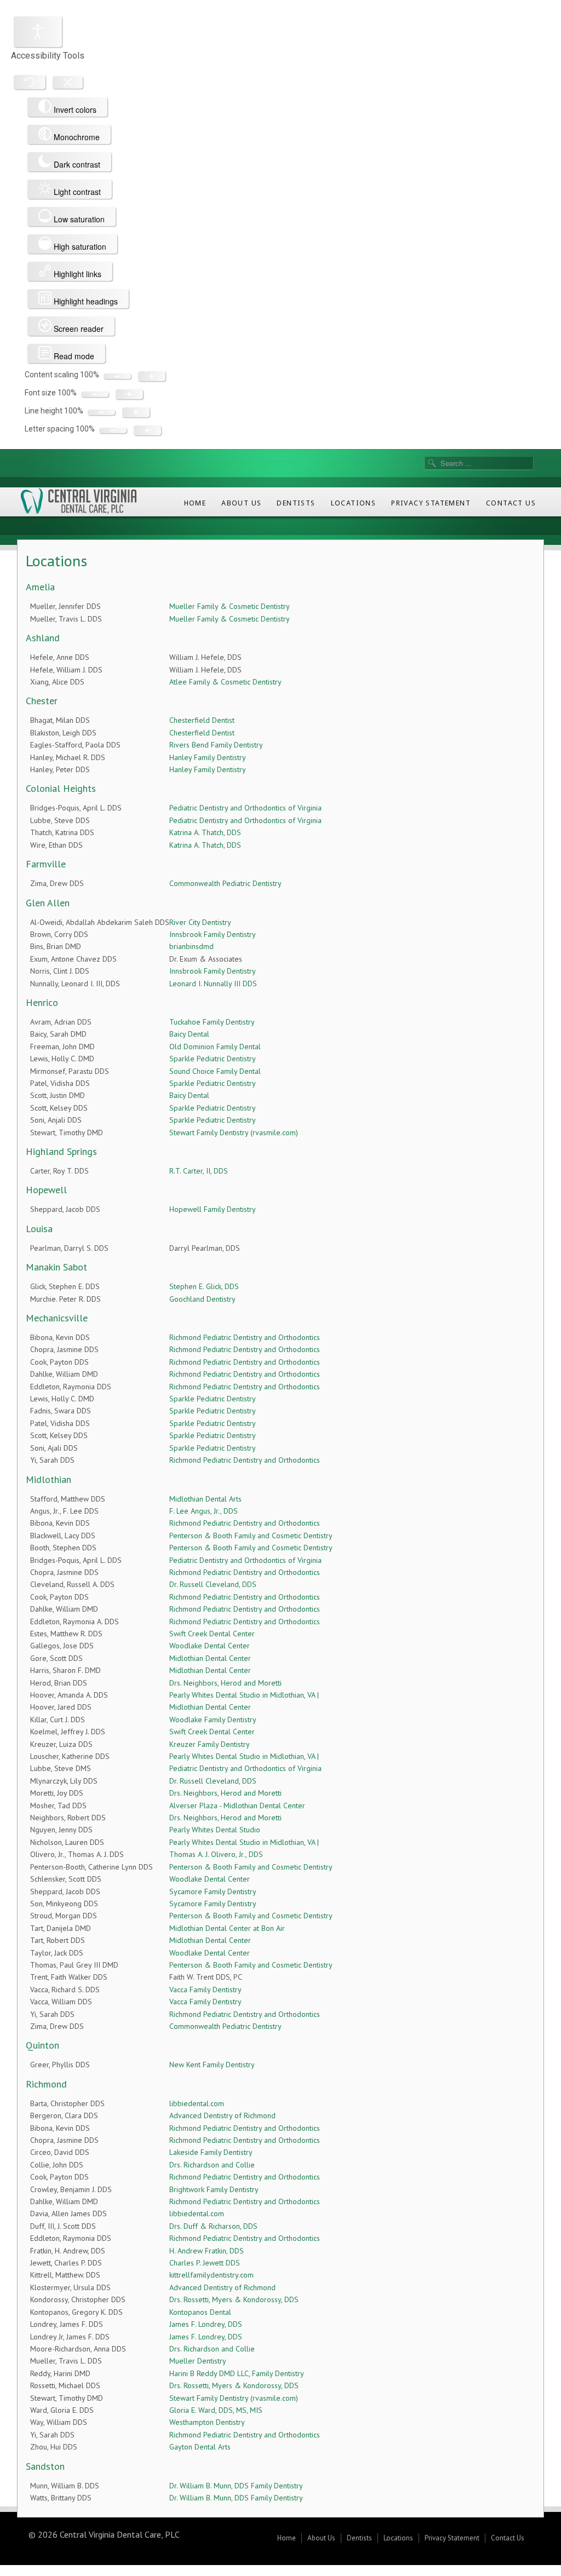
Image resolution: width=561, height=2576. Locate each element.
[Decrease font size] (95, 394)
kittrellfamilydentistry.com (211, 2275)
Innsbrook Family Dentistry (213, 934)
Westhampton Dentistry (207, 2422)
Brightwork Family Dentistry (214, 2189)
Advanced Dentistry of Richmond (222, 2115)
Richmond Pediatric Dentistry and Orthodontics (245, 1337)
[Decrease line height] (101, 412)
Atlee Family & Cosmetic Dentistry (225, 682)
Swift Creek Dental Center (212, 1634)
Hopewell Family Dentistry (213, 1209)
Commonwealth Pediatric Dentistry (225, 883)
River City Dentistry (200, 922)
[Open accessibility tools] (38, 32)
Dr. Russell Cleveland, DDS (213, 1584)
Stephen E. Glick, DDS (204, 1286)
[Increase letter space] (147, 430)
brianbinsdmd (191, 946)
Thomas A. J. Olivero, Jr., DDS (216, 1854)
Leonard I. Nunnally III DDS (213, 984)
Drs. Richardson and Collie (212, 2165)
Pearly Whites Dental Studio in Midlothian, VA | (244, 1695)
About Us (241, 503)
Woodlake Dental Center (210, 1646)
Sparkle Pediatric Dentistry (213, 1059)
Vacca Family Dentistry (205, 1990)
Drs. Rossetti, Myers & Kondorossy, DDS (234, 2299)
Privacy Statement (431, 503)
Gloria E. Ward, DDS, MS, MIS (216, 2410)
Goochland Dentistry (202, 1299)
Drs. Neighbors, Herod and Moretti (225, 1683)
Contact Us (511, 503)
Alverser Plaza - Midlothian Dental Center (237, 1806)
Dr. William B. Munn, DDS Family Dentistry (236, 2486)
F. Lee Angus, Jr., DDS (204, 1511)
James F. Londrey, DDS (206, 2324)
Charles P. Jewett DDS (205, 2263)
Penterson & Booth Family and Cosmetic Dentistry (251, 1536)
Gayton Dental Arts (200, 2447)
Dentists (296, 503)
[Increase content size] (152, 376)
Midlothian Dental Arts (205, 1499)
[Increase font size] (129, 394)
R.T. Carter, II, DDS (199, 1171)
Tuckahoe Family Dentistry (212, 1022)
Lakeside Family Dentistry (211, 2152)
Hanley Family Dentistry (208, 757)
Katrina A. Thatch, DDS (205, 832)
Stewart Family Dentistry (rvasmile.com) (234, 1132)
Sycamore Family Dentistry (213, 1891)
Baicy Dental (189, 1034)
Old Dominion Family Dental (215, 1046)
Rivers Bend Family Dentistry (216, 745)
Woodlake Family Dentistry (213, 1720)
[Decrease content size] (117, 376)
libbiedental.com (197, 2103)
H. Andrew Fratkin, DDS (207, 2251)
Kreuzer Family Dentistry (210, 1744)
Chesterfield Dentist (202, 720)
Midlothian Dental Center (210, 1658)
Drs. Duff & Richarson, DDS (213, 2226)
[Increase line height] (136, 412)
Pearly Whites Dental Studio (215, 1830)
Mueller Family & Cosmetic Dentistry (230, 606)
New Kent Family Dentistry (212, 2065)
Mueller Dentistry (198, 2361)
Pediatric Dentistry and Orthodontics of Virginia (245, 808)
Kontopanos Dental (200, 2312)
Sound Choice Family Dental (215, 1071)
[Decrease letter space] (113, 430)
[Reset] (30, 82)
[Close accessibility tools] (68, 82)
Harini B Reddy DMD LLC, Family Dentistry (237, 2373)
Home (195, 503)
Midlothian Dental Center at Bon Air (227, 1928)
